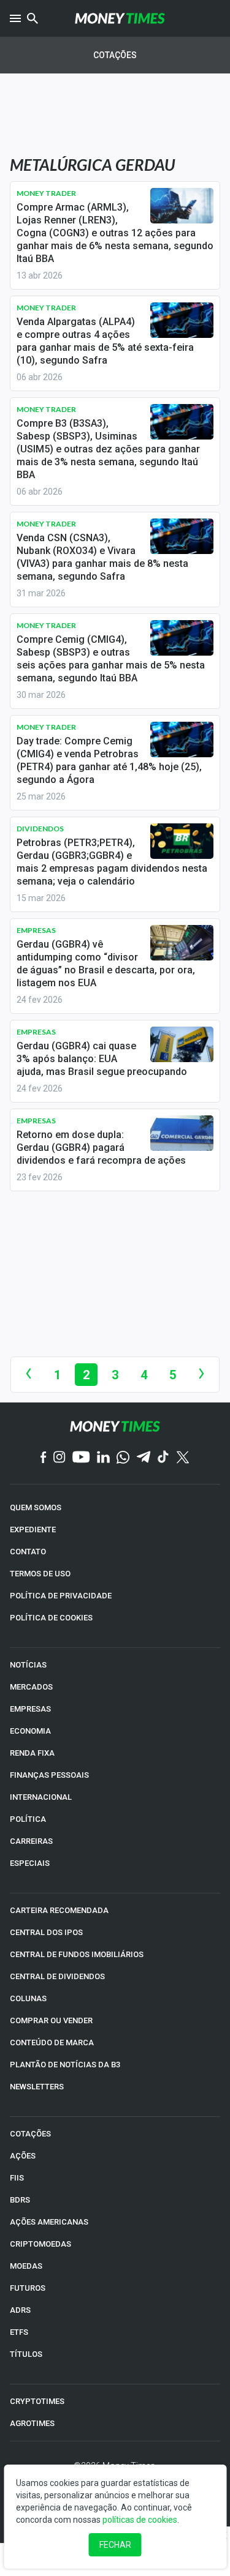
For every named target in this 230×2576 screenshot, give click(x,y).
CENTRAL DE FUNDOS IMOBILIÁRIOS (77, 1954)
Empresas (36, 930)
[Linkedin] (103, 1458)
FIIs (17, 2178)
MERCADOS (31, 1687)
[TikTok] (163, 1458)
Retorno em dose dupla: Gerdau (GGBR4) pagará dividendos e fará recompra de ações (101, 1148)
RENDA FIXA (32, 1753)
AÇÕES (23, 2156)
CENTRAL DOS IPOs (46, 1932)
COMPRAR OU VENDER (51, 2020)
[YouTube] (81, 1458)
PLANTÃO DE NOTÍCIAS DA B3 (65, 2065)
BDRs (20, 2200)
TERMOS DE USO (40, 1574)
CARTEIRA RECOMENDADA (59, 1910)
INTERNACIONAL (41, 1797)
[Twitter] (182, 1458)
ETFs (19, 2332)
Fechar (115, 2545)
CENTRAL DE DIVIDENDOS (57, 1976)
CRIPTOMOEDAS (40, 2244)
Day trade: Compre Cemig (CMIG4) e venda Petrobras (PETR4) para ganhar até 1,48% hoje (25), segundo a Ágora (109, 760)
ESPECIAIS (30, 1863)
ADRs (20, 2310)
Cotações (115, 55)
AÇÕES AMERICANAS (49, 2222)
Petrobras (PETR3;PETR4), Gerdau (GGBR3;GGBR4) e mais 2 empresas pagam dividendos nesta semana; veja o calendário (112, 862)
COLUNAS (28, 1998)
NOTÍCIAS (28, 1665)
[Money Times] (120, 18)
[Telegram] (144, 1458)
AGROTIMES (32, 2423)
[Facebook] (44, 1458)
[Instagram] (59, 1458)
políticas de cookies (140, 2520)
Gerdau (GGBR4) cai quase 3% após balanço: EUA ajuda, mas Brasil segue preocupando (102, 1059)
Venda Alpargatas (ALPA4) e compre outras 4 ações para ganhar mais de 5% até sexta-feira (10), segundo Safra (105, 341)
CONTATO (28, 1552)
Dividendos (40, 829)
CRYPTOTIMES (37, 2401)
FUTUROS (28, 2288)
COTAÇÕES (30, 2134)
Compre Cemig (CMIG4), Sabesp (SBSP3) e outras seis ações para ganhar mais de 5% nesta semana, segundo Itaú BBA (111, 659)
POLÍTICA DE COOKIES (51, 1618)
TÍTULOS (26, 2354)
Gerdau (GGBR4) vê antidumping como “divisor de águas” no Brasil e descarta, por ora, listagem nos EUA (106, 964)
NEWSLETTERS (37, 2087)
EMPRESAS (30, 1709)
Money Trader (46, 193)
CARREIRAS (31, 1841)
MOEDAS (26, 2266)
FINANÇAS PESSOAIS (49, 1775)
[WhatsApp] (123, 1458)
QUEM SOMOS (36, 1507)
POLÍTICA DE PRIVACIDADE (61, 1596)
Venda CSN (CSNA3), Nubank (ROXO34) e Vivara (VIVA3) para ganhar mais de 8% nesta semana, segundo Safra (102, 557)
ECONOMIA (30, 1731)
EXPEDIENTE (33, 1529)
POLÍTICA (28, 1819)
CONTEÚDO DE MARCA (52, 2042)
